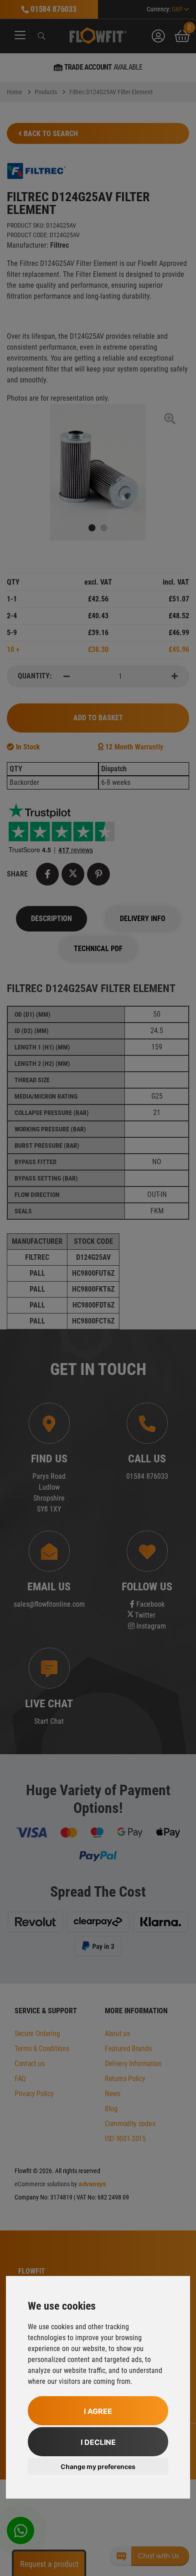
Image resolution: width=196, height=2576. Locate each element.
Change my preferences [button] (98, 2467)
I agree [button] (98, 2411)
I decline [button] (98, 2442)
